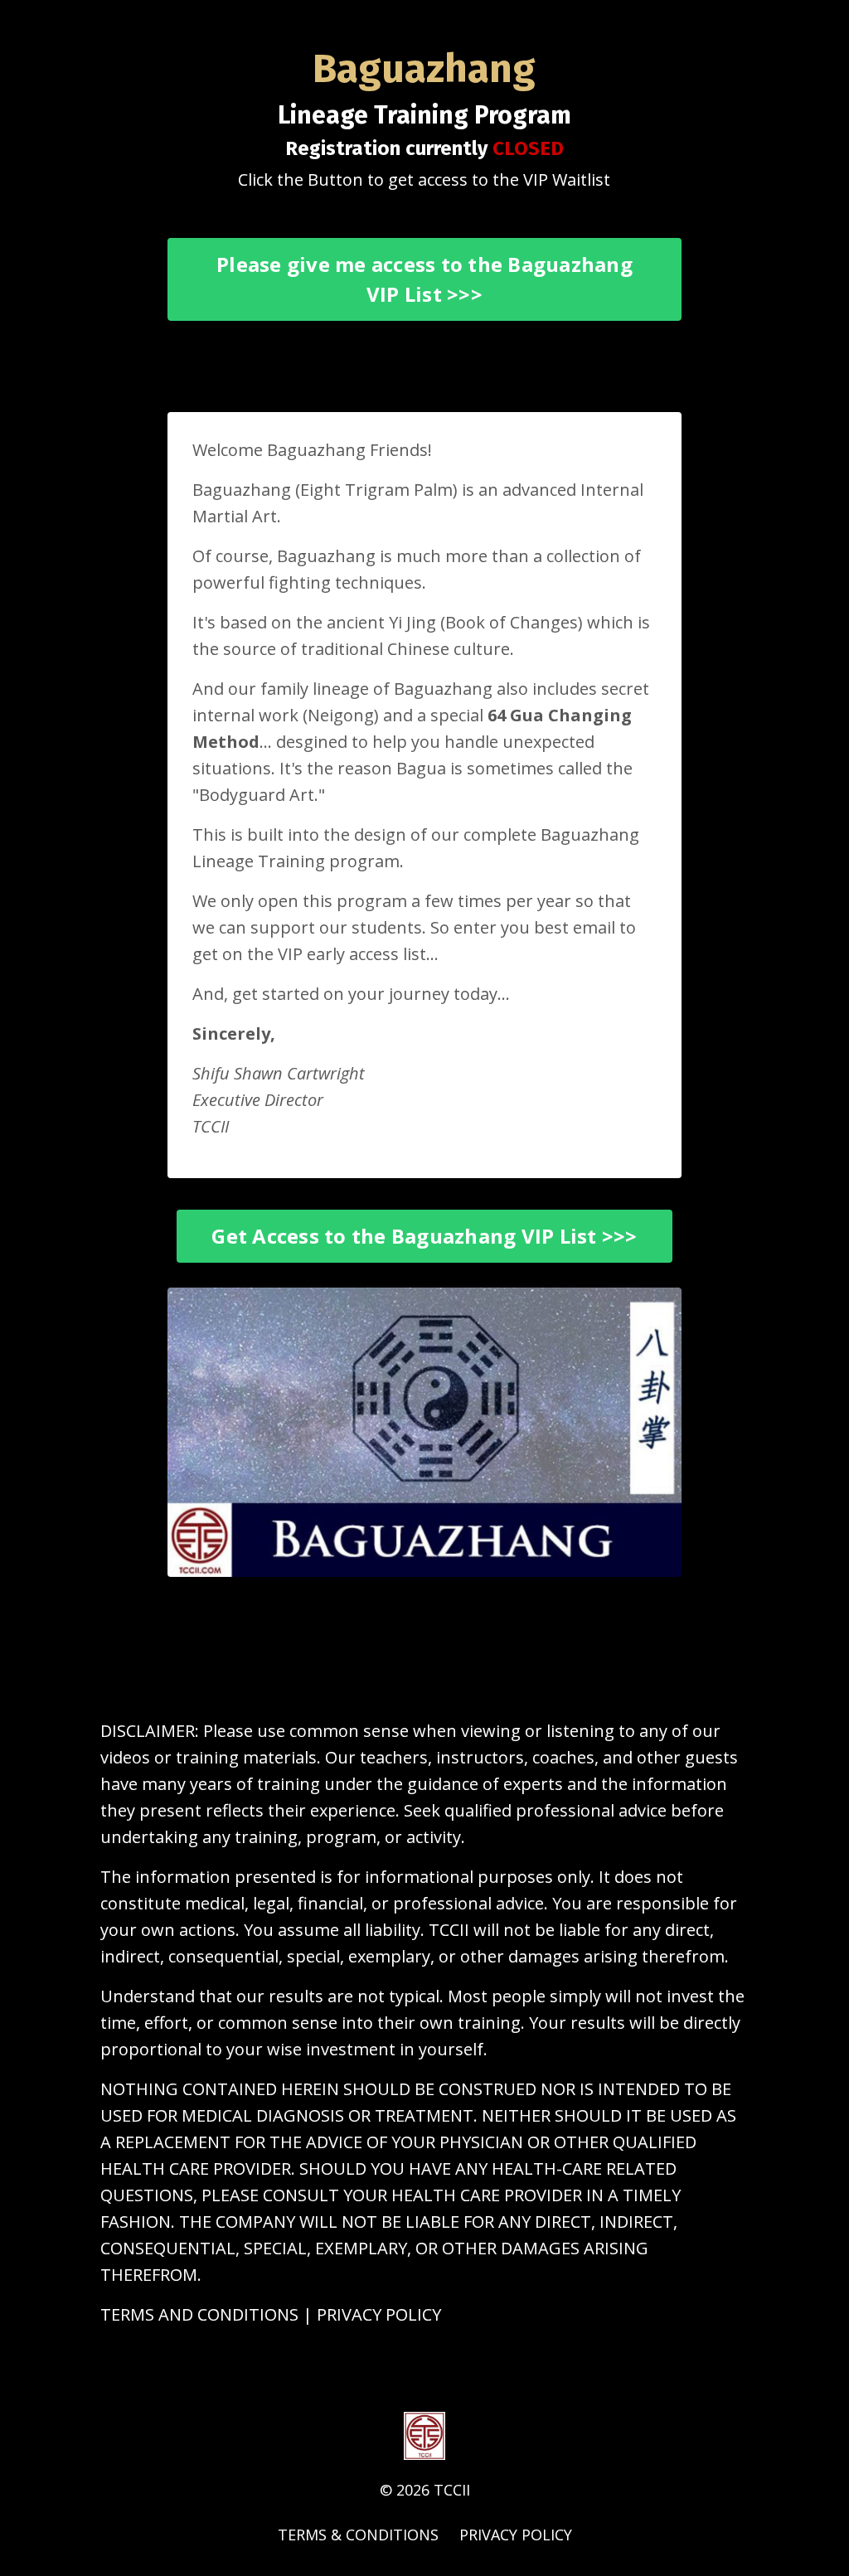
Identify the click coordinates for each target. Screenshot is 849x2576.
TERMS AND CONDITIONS (199, 2314)
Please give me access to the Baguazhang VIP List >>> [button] (424, 279)
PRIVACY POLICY (379, 2314)
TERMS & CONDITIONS (358, 2535)
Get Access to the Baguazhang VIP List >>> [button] (424, 1236)
